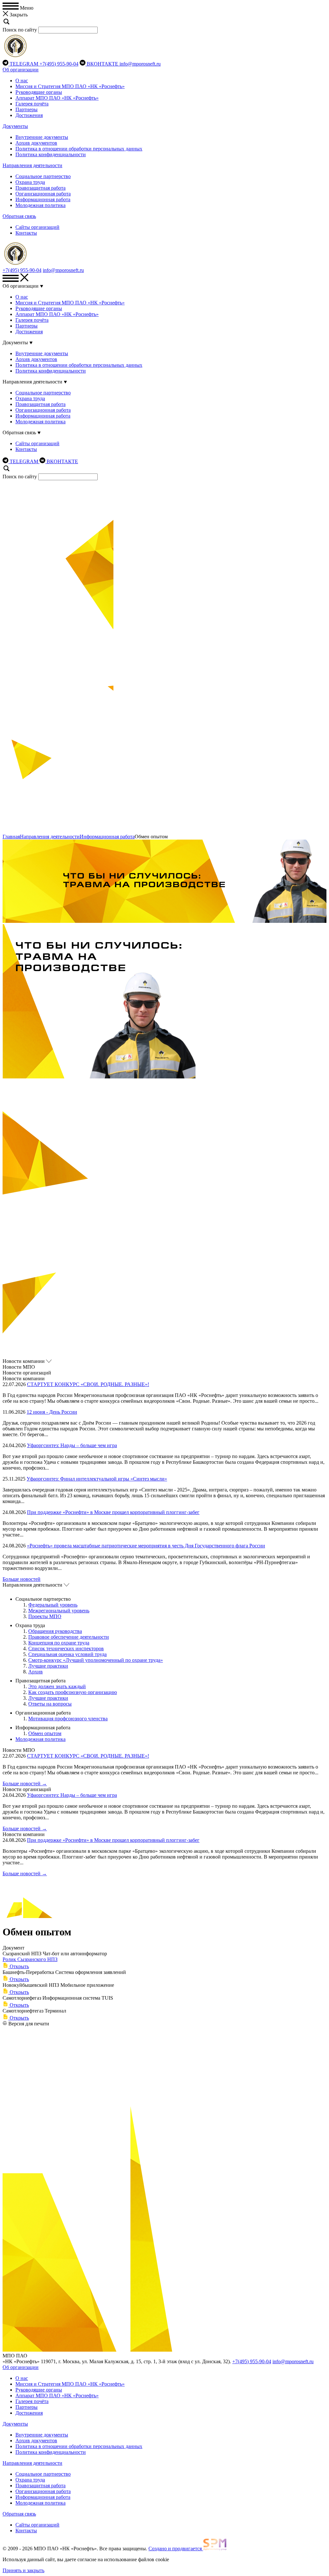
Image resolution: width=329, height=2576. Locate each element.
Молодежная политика (40, 205)
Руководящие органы (39, 92)
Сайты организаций (37, 227)
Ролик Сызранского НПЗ (30, 1959)
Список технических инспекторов (66, 1648)
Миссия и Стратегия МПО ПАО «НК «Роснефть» (70, 86)
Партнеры (27, 109)
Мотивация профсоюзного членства (68, 1719)
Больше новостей (22, 1579)
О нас (22, 81)
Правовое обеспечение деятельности (69, 1637)
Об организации (21, 70)
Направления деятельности (32, 165)
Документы (15, 126)
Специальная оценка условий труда (67, 1654)
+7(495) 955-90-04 (59, 64)
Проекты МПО (45, 1616)
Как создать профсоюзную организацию (73, 1692)
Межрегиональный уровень (59, 1611)
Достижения (29, 115)
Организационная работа (43, 194)
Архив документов (36, 143)
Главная (11, 837)
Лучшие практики (48, 1666)
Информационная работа (43, 199)
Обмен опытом (45, 1733)
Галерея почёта (32, 104)
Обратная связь (19, 216)
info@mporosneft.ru (140, 64)
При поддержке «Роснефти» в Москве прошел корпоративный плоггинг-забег (113, 1512)
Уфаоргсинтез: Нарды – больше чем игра (72, 1445)
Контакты (26, 233)
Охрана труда (30, 182)
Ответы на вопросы (50, 1704)
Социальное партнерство (43, 176)
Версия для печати (29, 2024)
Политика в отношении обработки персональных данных (79, 149)
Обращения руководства (55, 1631)
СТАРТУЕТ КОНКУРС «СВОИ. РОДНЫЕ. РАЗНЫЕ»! (88, 1384)
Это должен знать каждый (57, 1686)
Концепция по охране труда (59, 1643)
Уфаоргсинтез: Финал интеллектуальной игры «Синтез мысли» (97, 1479)
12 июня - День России (52, 1412)
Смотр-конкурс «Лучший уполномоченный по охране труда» (96, 1660)
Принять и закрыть (23, 2570)
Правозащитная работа (40, 188)
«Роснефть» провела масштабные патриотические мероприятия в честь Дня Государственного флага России (146, 1546)
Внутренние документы (42, 137)
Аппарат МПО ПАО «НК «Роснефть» (57, 98)
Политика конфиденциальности (51, 154)
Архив (36, 1672)
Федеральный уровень (53, 1605)
